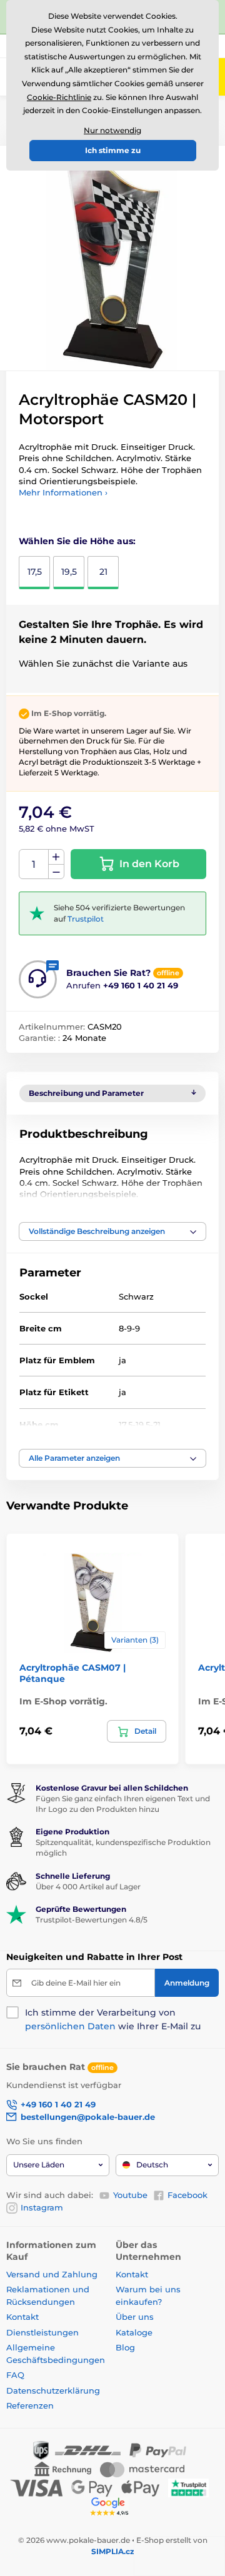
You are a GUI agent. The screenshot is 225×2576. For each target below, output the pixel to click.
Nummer (34, 864)
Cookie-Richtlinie (59, 97)
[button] (112, 1231)
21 (103, 572)
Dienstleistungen (42, 2332)
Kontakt (22, 2317)
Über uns (135, 2317)
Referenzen (30, 2405)
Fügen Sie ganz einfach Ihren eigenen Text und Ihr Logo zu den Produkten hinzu (123, 1804)
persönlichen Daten (70, 2026)
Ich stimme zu (113, 150)
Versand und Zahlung (52, 2274)
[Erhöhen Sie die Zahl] (56, 857)
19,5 (69, 572)
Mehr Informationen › (63, 492)
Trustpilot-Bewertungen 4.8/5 (92, 1920)
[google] (112, 2506)
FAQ (15, 2375)
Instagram (42, 2207)
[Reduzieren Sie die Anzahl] (56, 872)
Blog (125, 2347)
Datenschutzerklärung (53, 2390)
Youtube (130, 2195)
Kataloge (134, 2332)
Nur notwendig (112, 130)
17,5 (35, 572)
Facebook (187, 2195)
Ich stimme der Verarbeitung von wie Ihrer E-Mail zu (113, 2019)
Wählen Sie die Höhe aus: (77, 541)
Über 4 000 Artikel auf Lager (88, 1887)
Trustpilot (86, 919)
